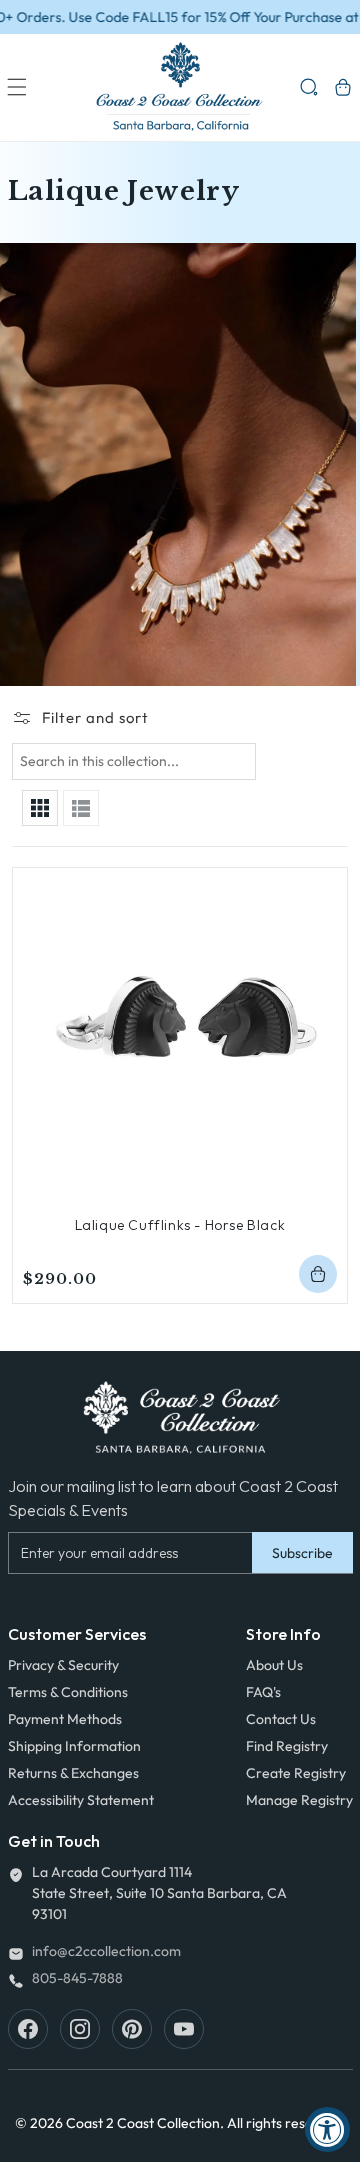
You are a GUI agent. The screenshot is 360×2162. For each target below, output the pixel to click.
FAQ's (263, 1692)
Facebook (28, 2029)
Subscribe (302, 1553)
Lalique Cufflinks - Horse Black (180, 1225)
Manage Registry (299, 1800)
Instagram (80, 2029)
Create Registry (296, 1773)
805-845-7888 (77, 1978)
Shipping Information (74, 1746)
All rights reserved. (286, 2123)
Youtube (184, 2029)
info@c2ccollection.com (106, 1951)
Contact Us (281, 1719)
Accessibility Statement (81, 1800)
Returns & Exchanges (73, 1773)
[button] (17, 87)
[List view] (81, 808)
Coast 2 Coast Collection (143, 2123)
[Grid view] (40, 808)
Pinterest (132, 2029)
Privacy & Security (63, 1665)
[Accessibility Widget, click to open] (327, 2129)
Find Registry (287, 1746)
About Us (274, 1665)
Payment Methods (65, 1719)
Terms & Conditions (68, 1692)
